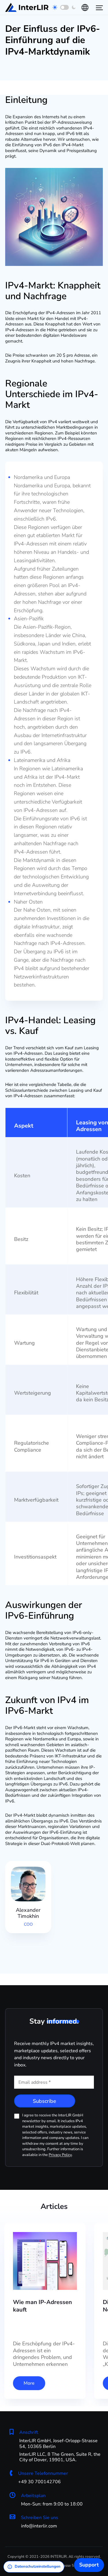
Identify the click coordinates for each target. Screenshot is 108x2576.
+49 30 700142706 (39, 2482)
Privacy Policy (60, 2155)
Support (89, 2565)
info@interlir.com (39, 2526)
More (29, 2383)
